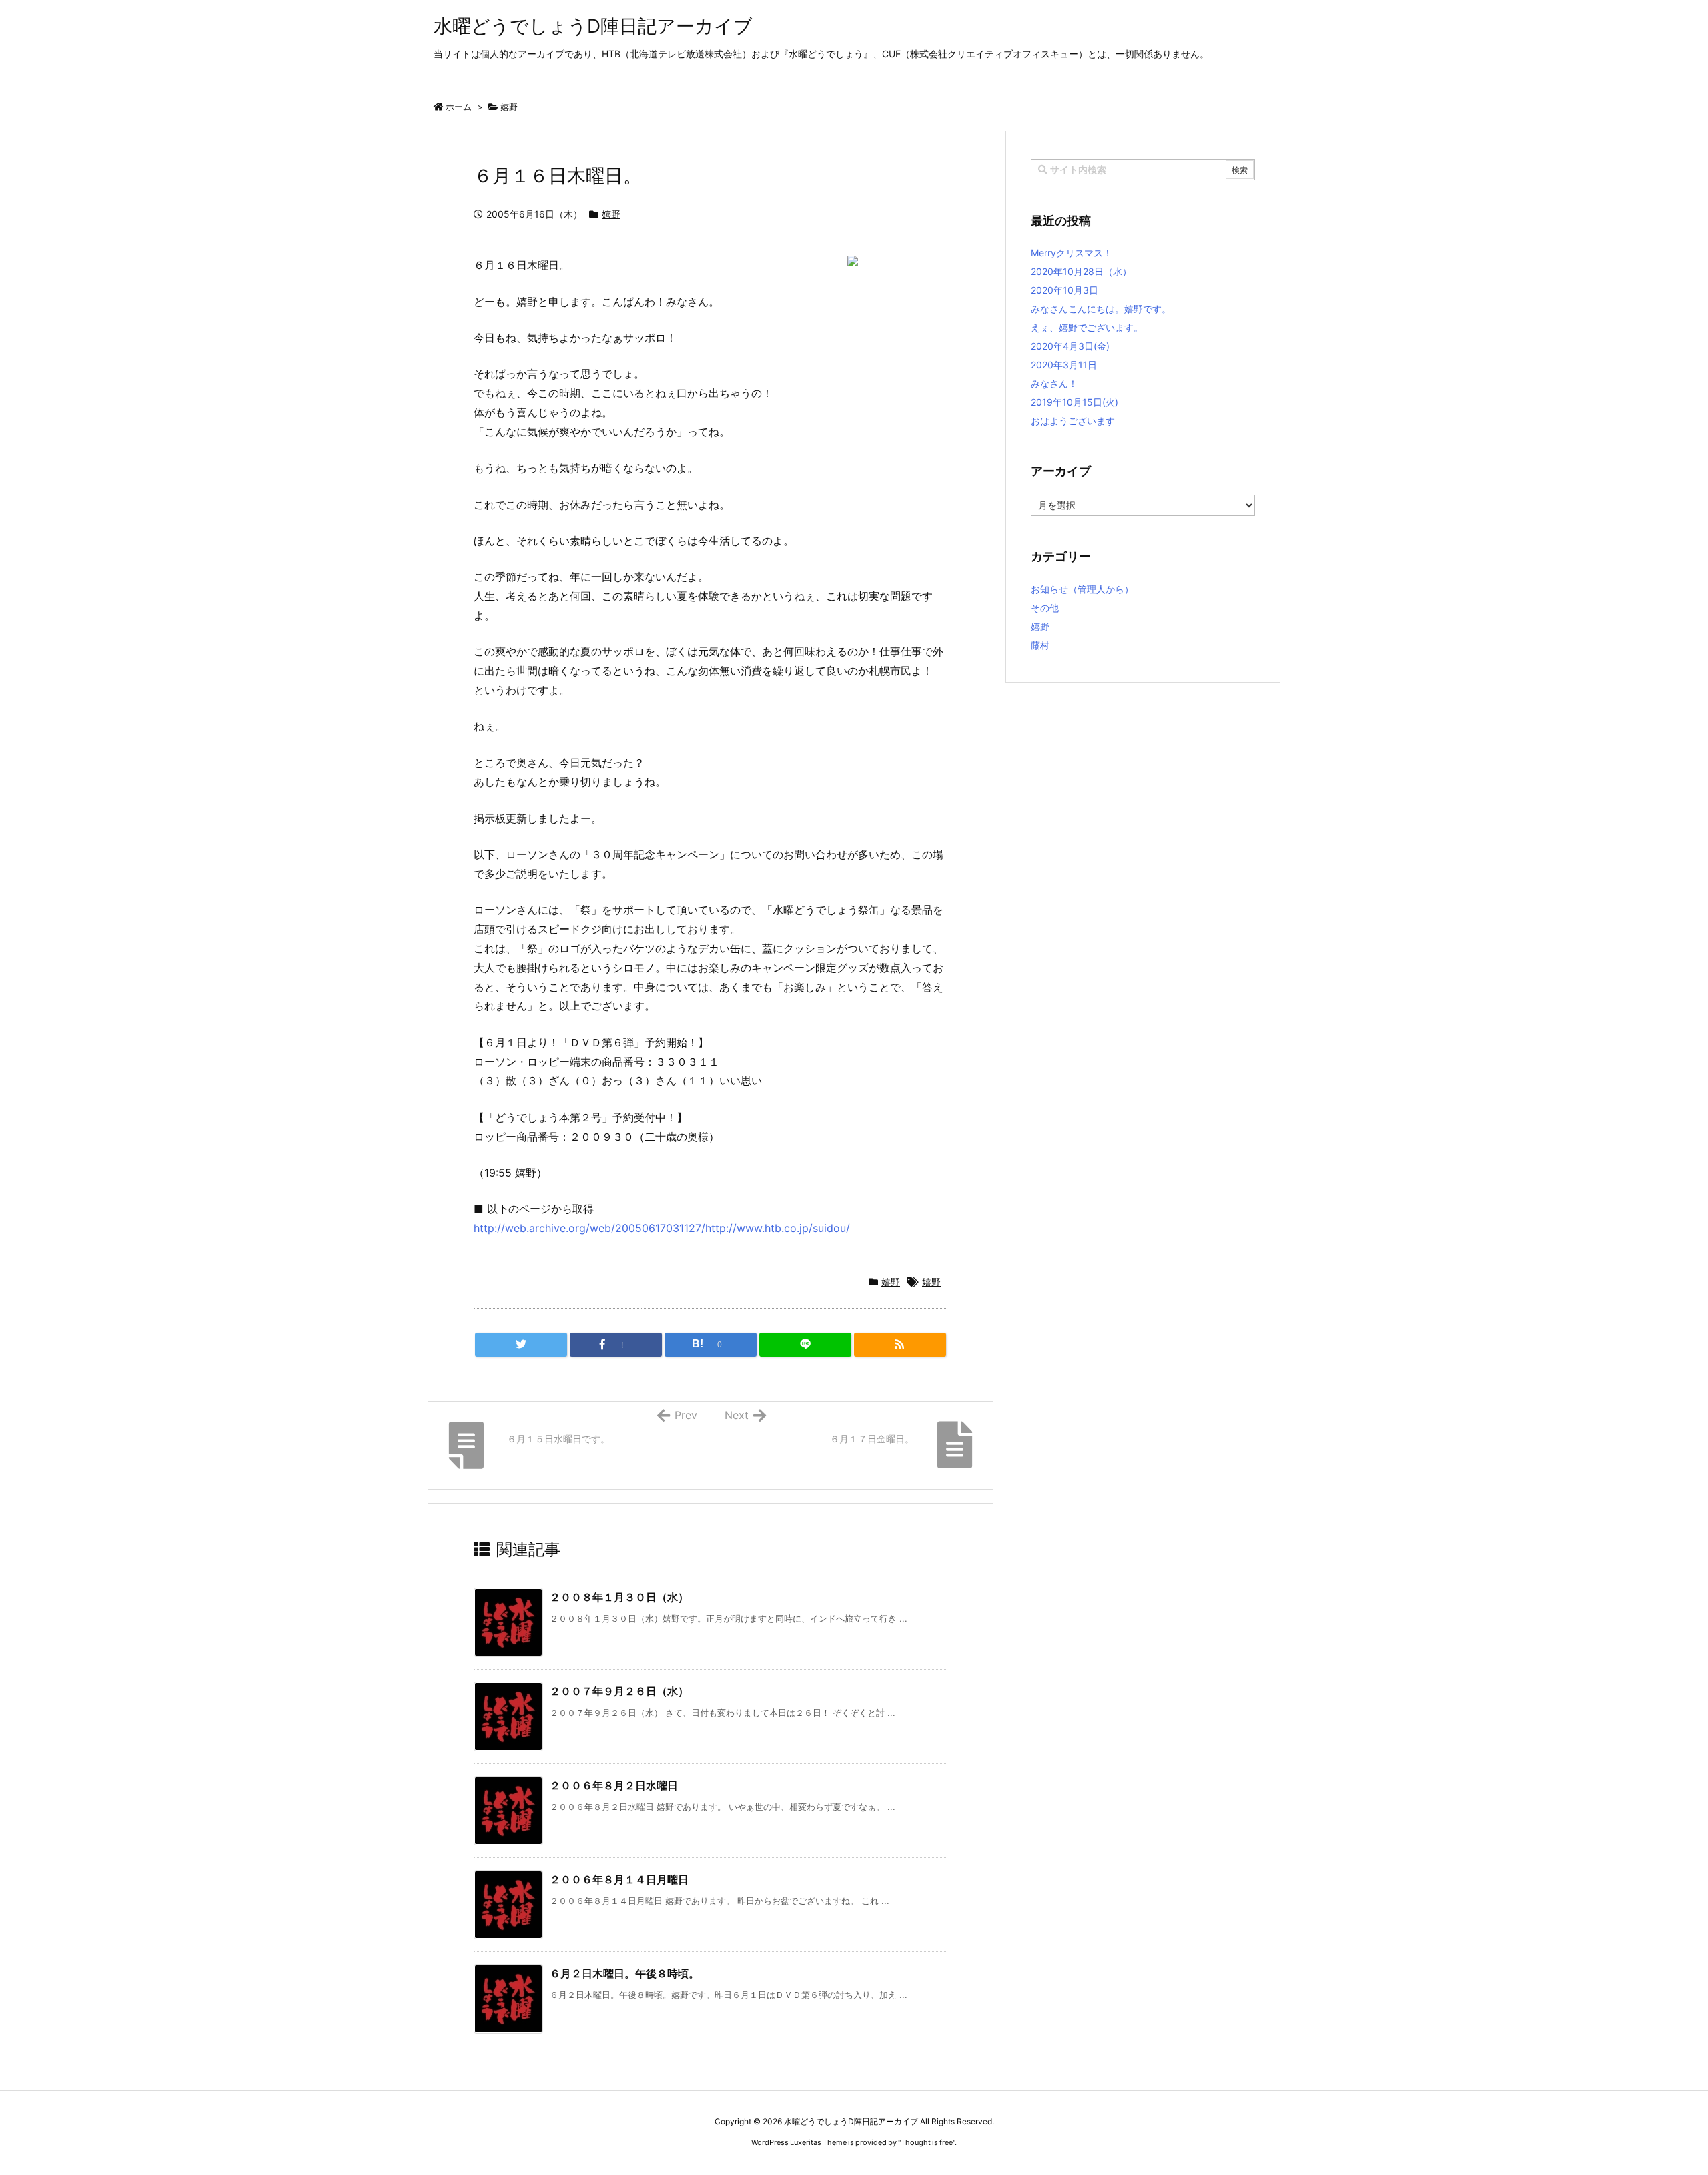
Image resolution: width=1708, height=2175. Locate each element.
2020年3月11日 (1064, 365)
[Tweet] (521, 1345)
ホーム (459, 107)
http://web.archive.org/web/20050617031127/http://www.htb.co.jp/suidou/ (662, 1228)
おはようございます (1073, 421)
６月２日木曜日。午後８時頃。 (624, 1973)
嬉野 (509, 107)
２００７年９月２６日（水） (619, 1691)
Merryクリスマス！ (1072, 253)
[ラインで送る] (805, 1345)
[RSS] (900, 1345)
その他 (1045, 608)
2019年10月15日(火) (1075, 402)
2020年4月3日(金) (1070, 346)
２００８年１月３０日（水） (619, 1597)
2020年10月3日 (1064, 290)
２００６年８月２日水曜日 (614, 1785)
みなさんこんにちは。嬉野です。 (1101, 309)
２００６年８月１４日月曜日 (619, 1879)
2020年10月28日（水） (1081, 271)
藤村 (1040, 645)
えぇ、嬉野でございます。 (1087, 327)
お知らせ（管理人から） (1082, 589)
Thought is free (927, 2142)
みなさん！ (1054, 383)
